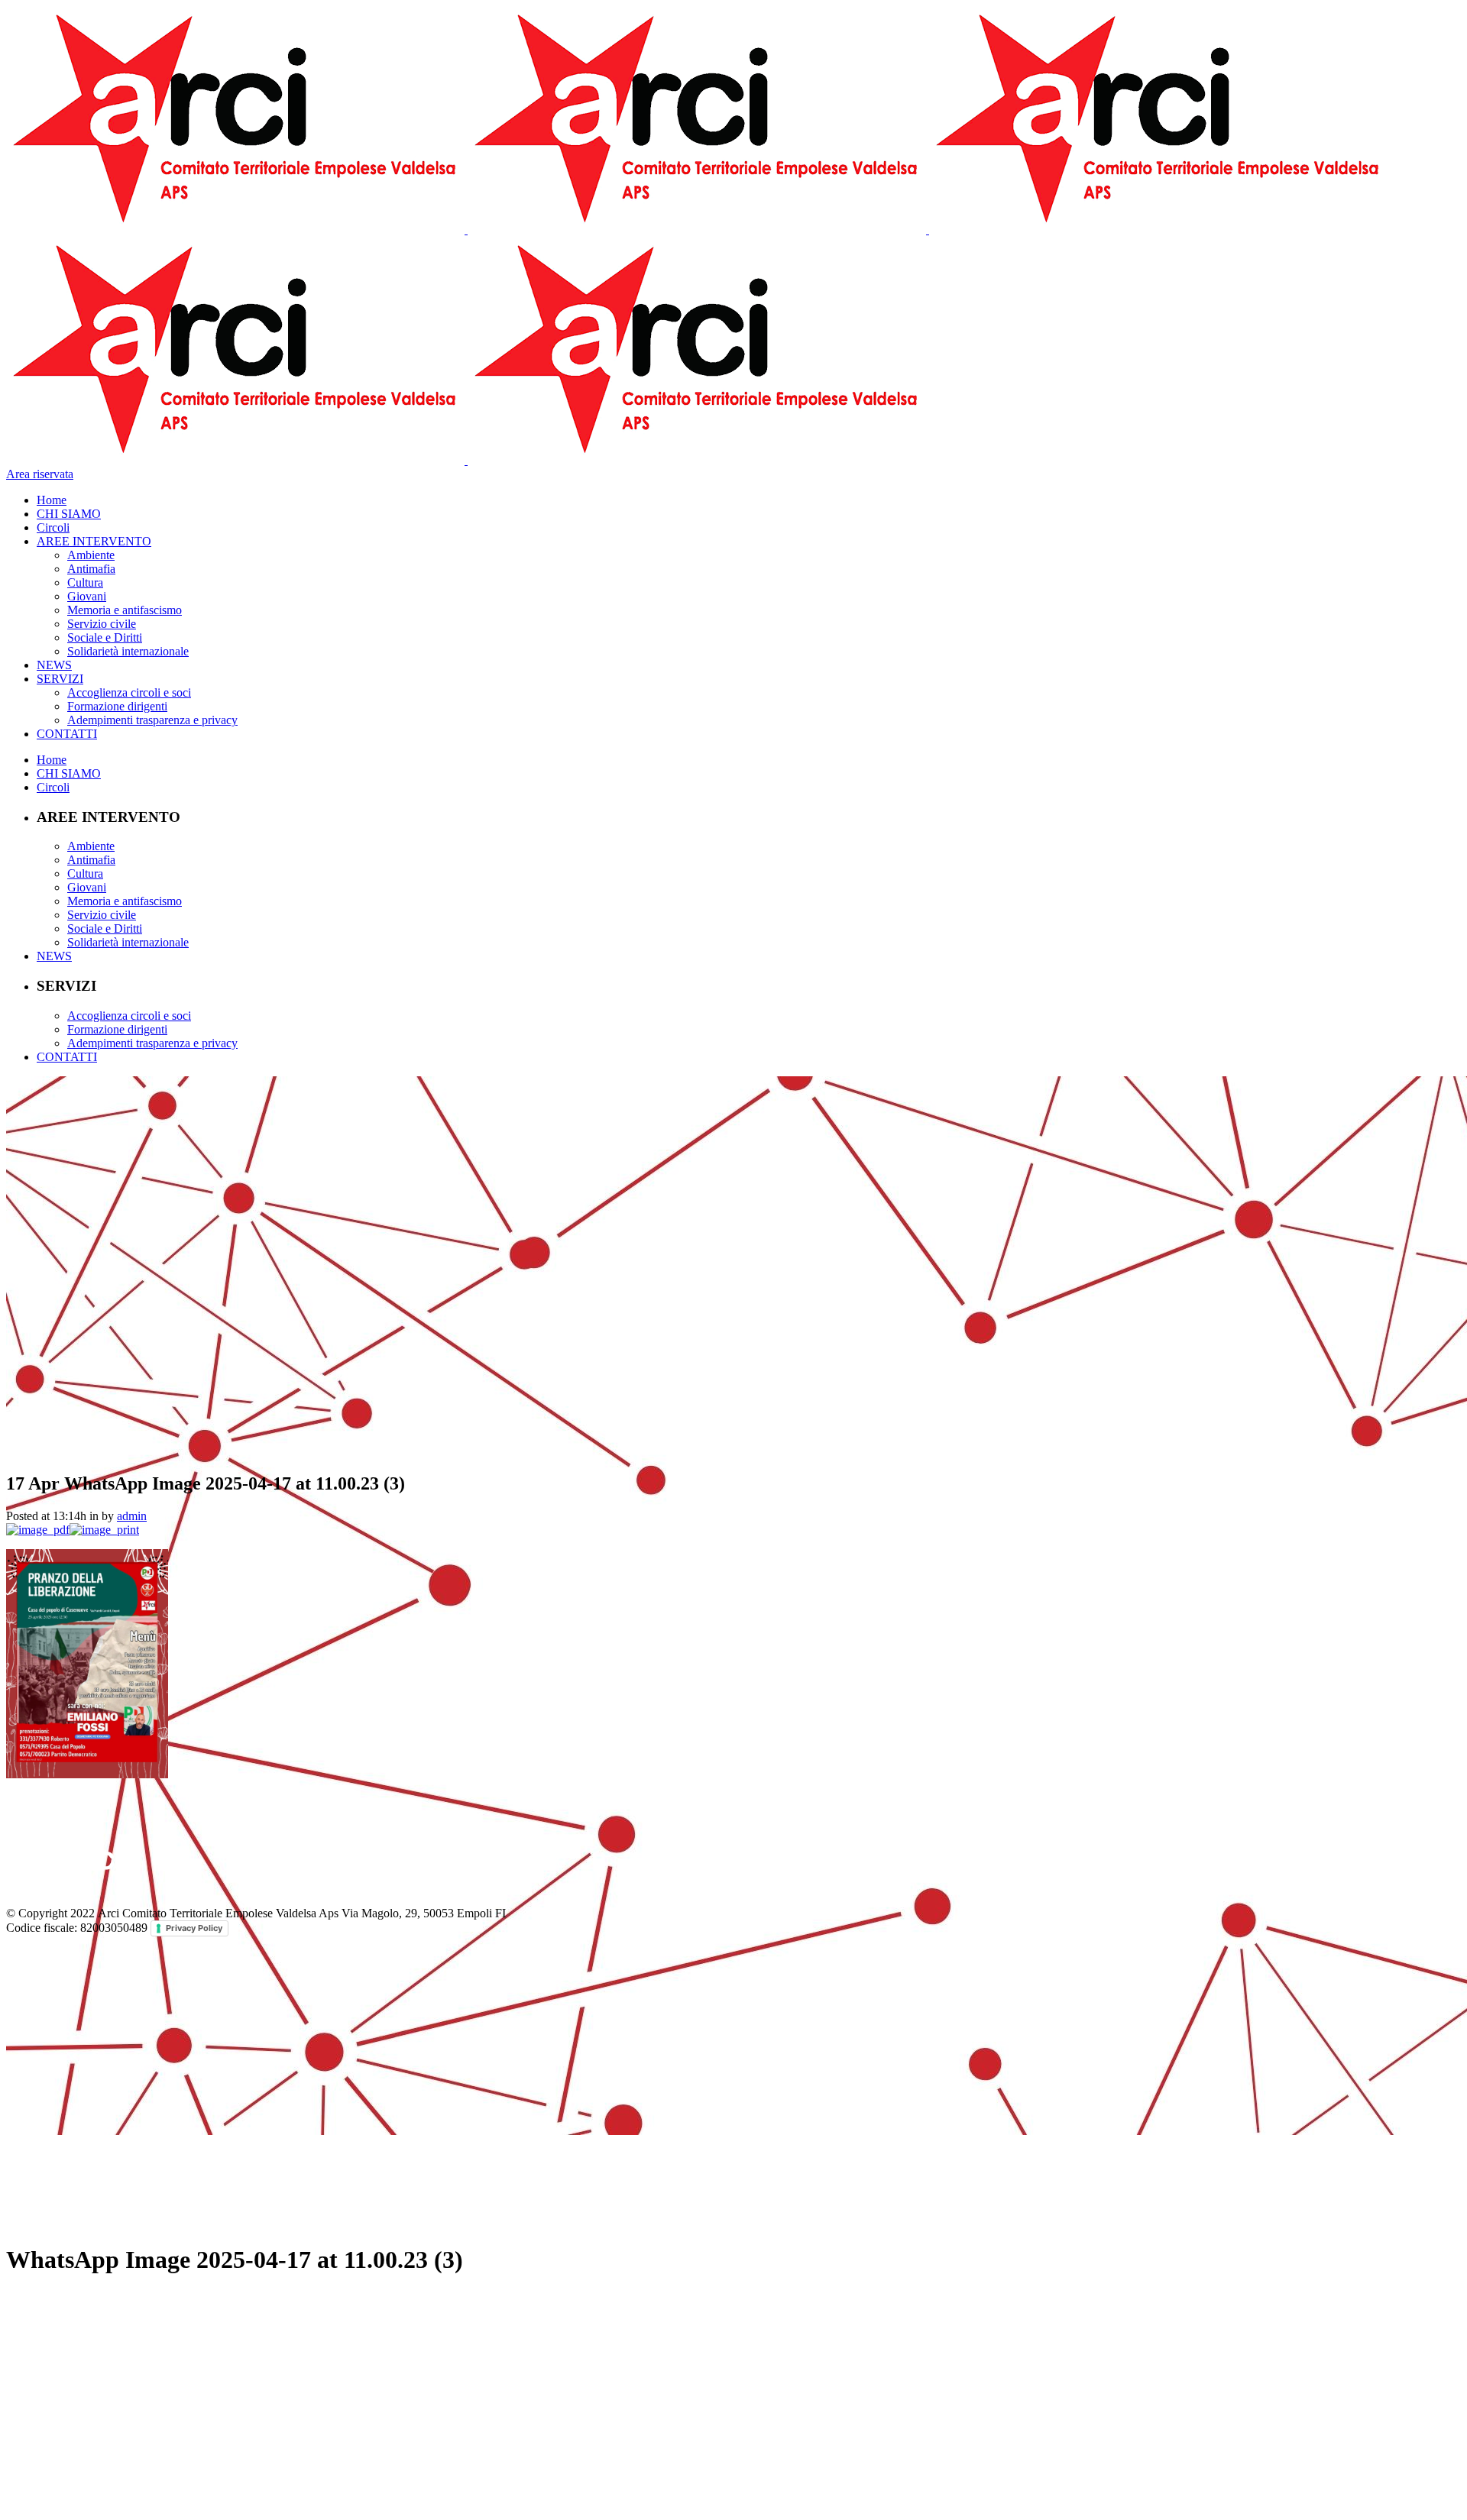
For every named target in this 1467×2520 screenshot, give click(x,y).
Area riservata (40, 474)
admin (132, 1516)
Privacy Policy (194, 1928)
